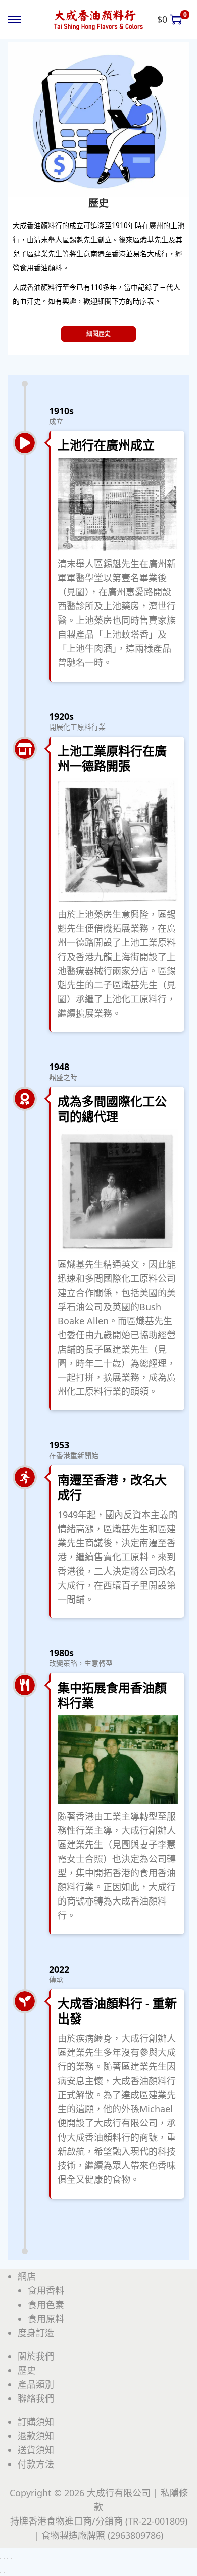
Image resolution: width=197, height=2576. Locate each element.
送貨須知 (36, 2450)
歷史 (27, 2370)
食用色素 (46, 2305)
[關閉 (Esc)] (11, 2558)
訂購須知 (36, 2422)
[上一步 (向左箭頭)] (1, 2572)
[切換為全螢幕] (4, 2558)
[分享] (8, 2558)
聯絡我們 (36, 2398)
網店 (27, 2276)
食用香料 (46, 2290)
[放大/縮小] (1, 2558)
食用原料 (46, 2319)
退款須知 (36, 2436)
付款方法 (36, 2464)
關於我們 (36, 2356)
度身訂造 (36, 2333)
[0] (176, 19)
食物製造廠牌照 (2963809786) (102, 2535)
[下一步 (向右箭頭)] (4, 2572)
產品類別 (36, 2384)
